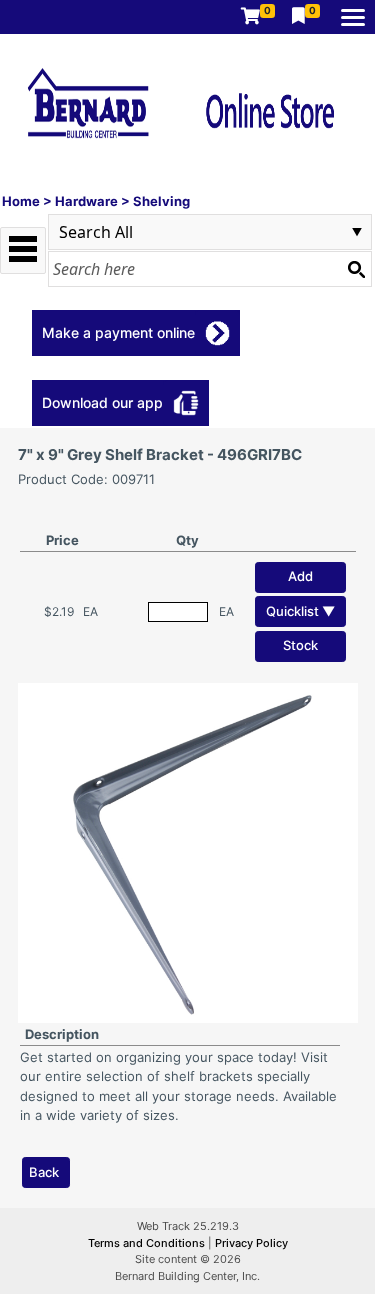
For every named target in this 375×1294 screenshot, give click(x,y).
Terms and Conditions (148, 1243)
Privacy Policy (251, 1243)
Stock (300, 645)
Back (44, 1172)
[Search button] (356, 269)
